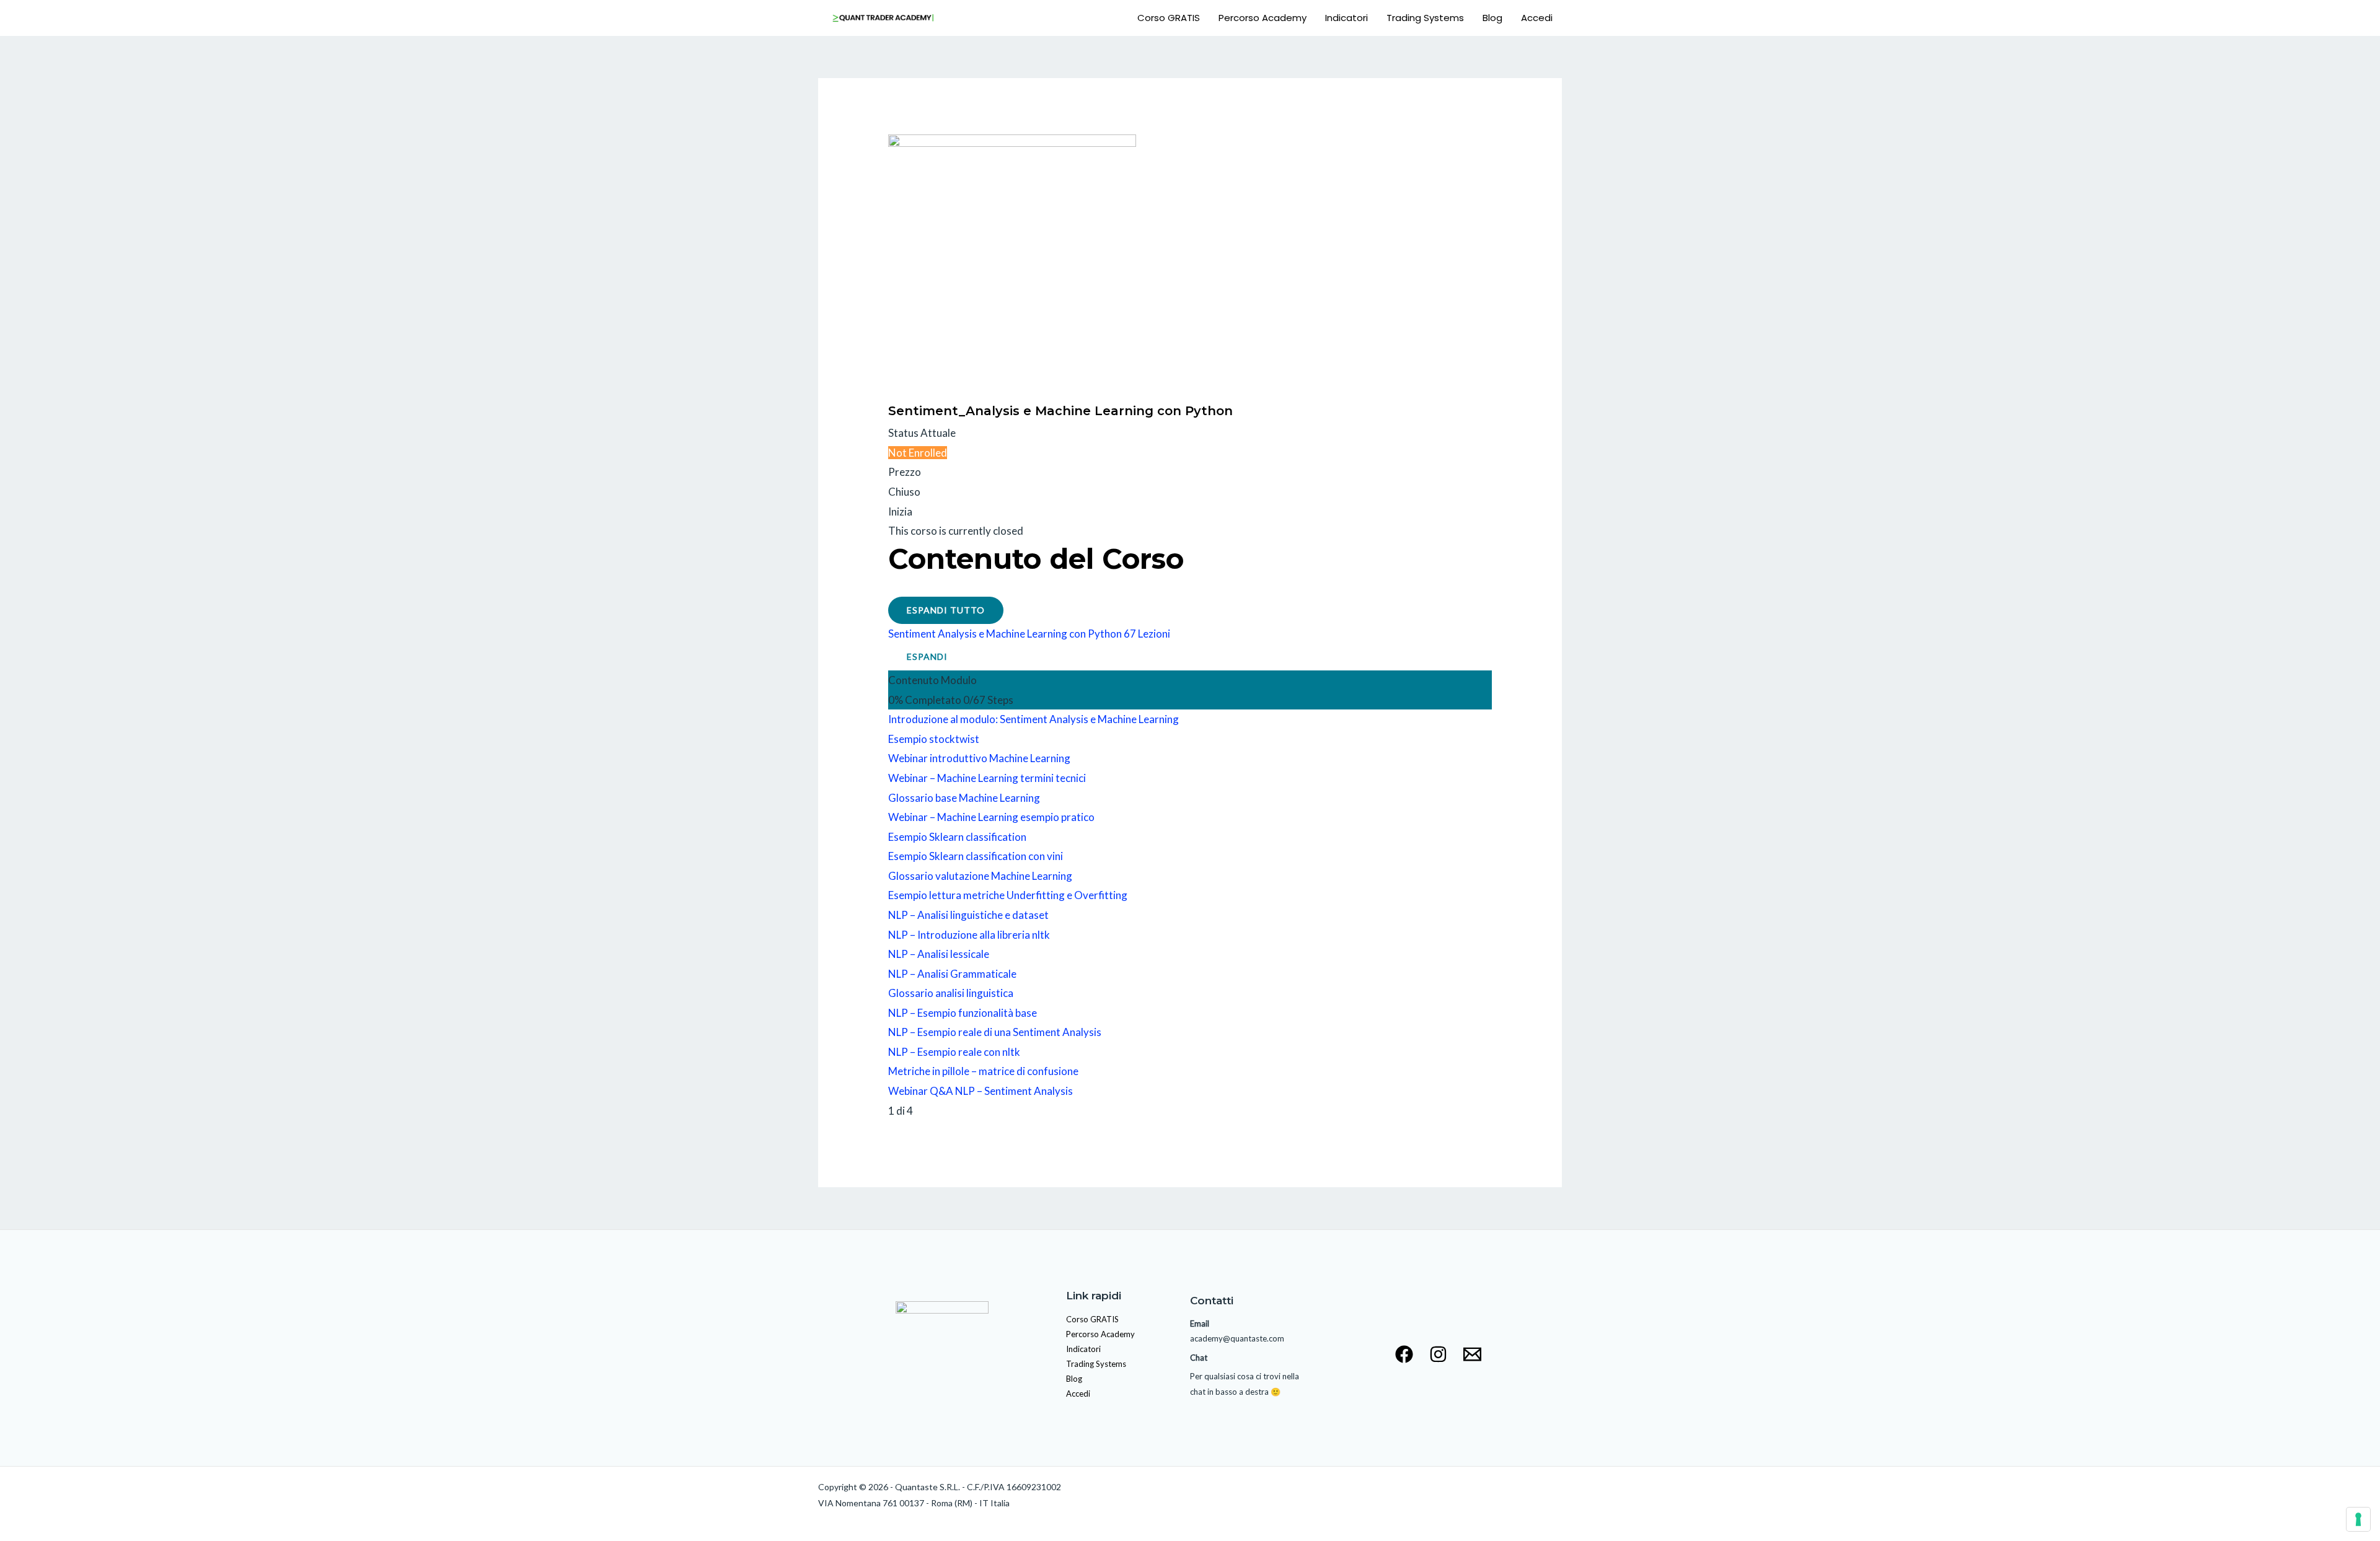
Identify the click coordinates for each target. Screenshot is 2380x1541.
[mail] (1472, 1354)
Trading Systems (1425, 18)
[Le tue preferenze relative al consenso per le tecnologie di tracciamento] (2358, 1519)
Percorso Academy (1263, 18)
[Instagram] (1438, 1354)
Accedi (1537, 18)
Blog (1492, 18)
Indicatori (1346, 18)
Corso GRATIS (1169, 18)
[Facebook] (1404, 1354)
